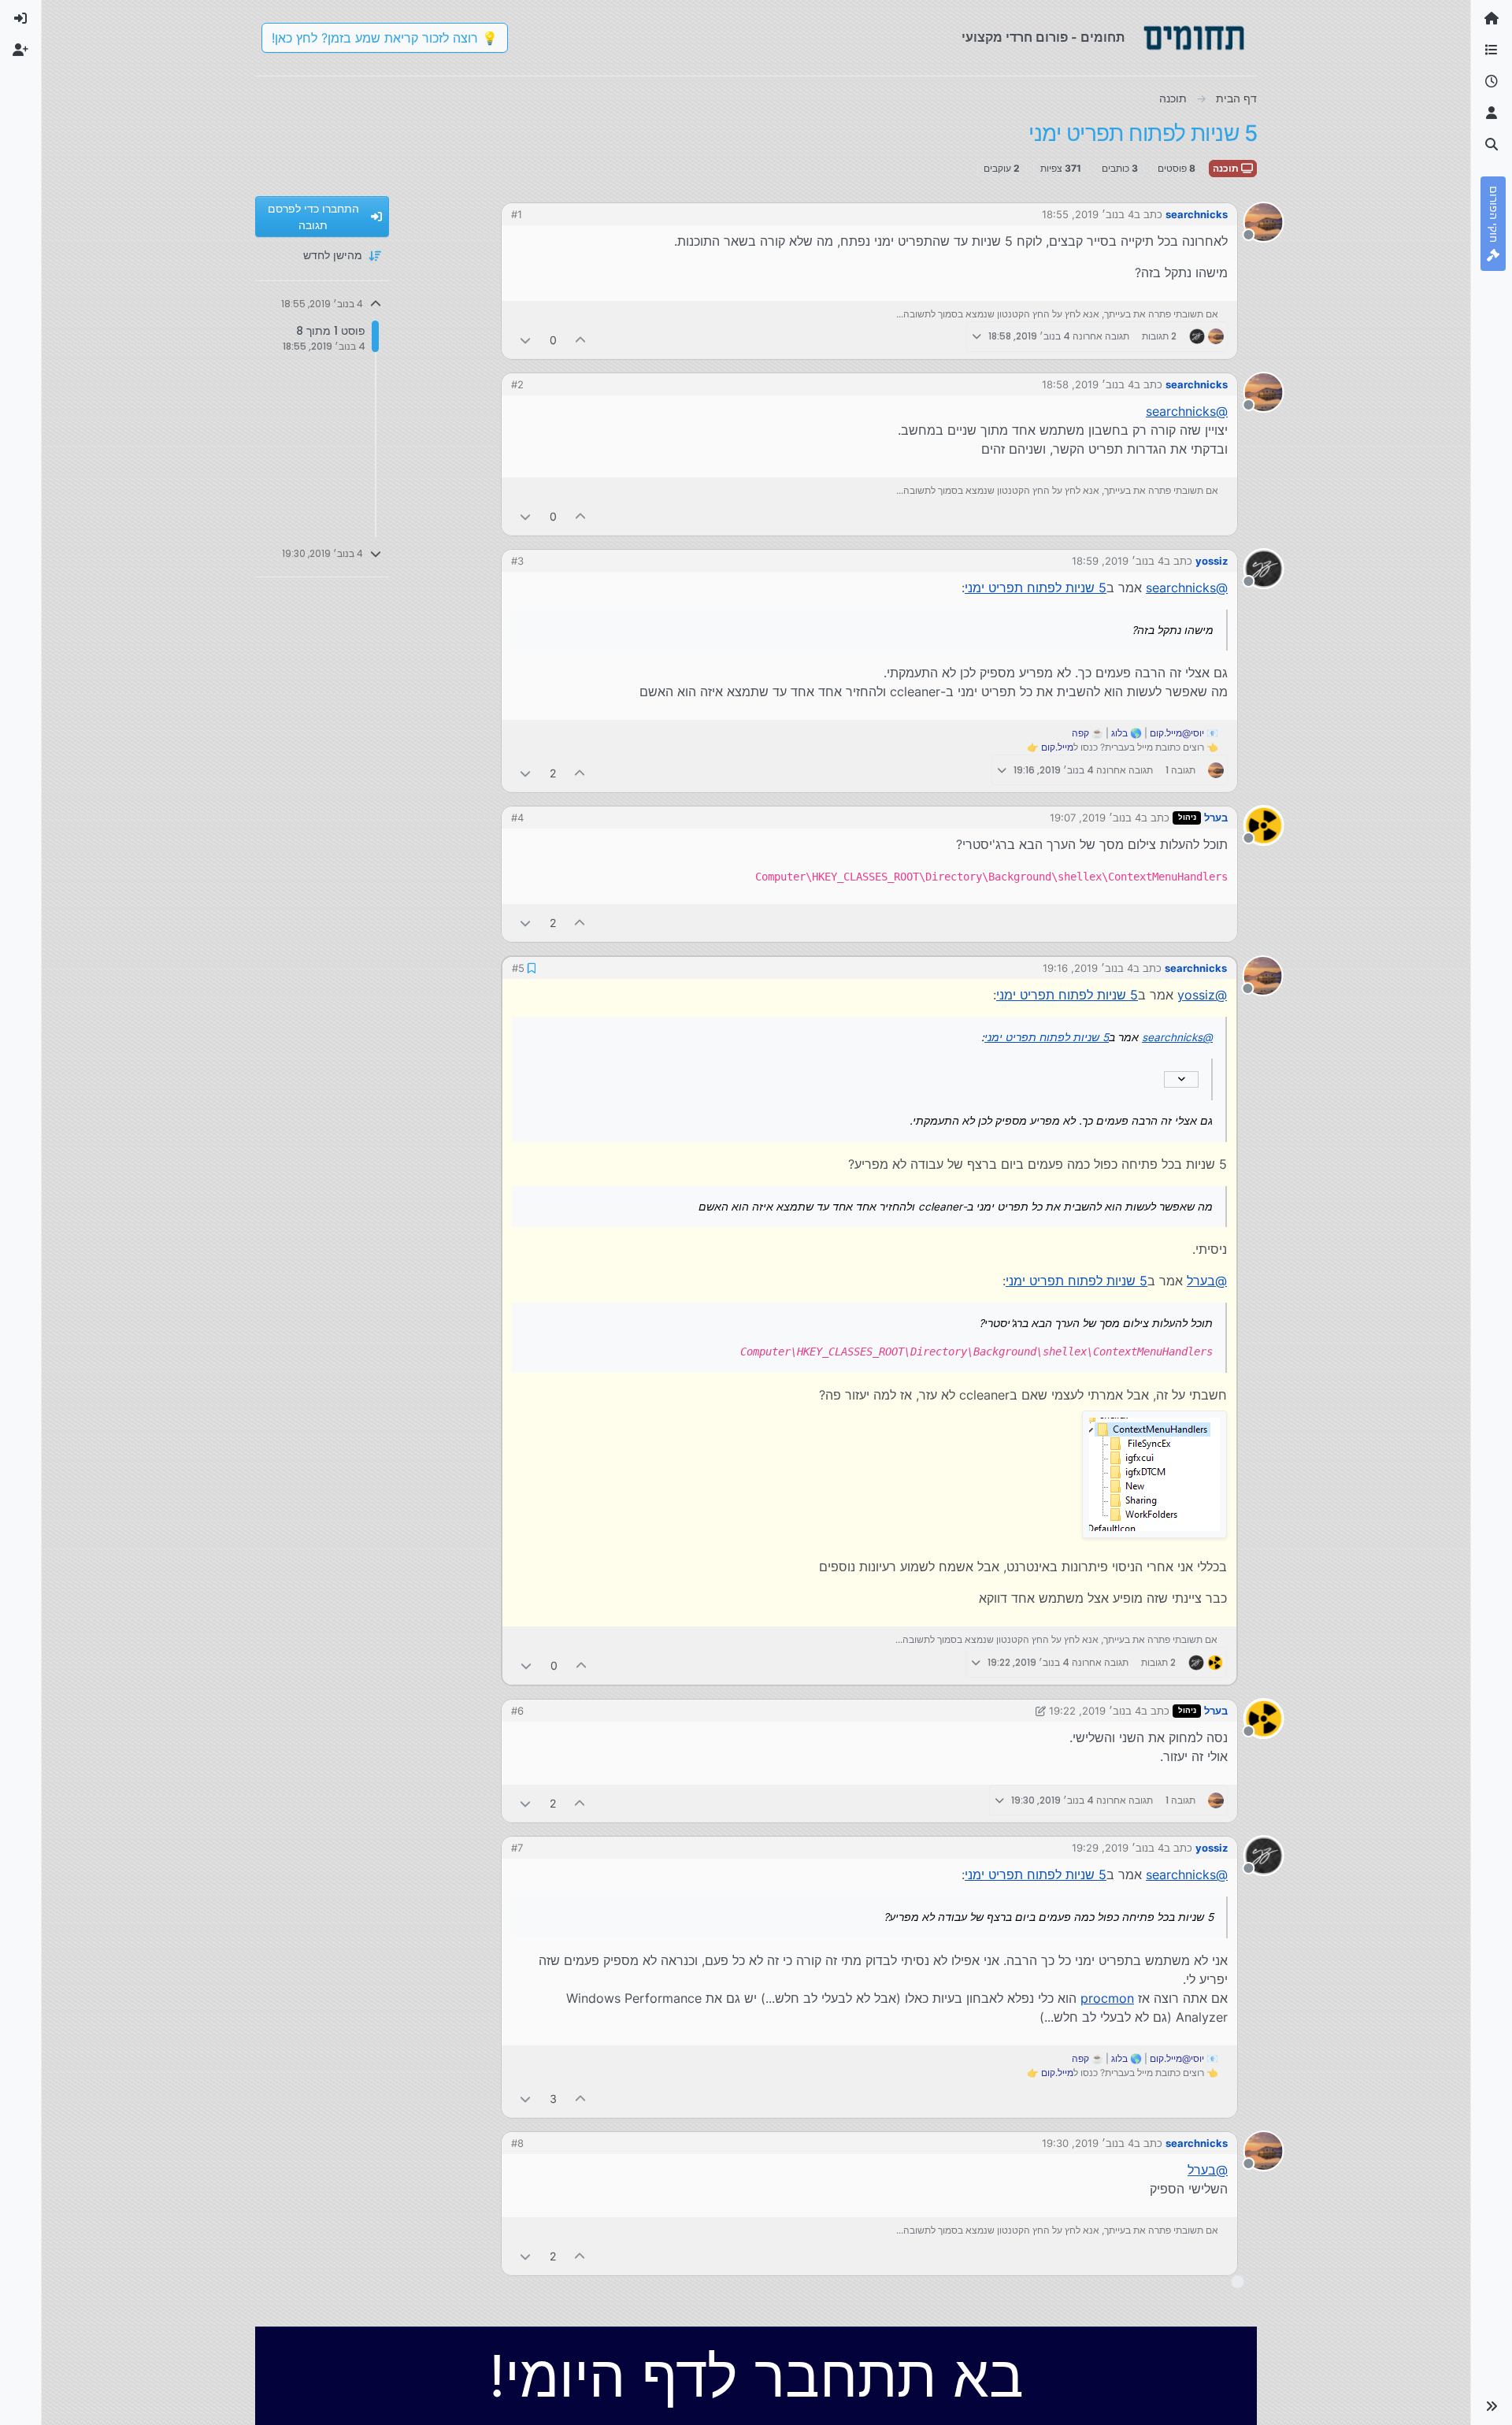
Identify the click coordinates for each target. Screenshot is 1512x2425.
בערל (1216, 818)
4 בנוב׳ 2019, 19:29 (1118, 1848)
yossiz (1212, 561)
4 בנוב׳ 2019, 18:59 (1118, 561)
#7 (517, 1848)
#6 (517, 1711)
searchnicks (1197, 214)
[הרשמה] (20, 50)
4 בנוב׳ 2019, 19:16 (1088, 968)
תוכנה (1227, 168)
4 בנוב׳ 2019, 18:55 (1088, 214)
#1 (517, 214)
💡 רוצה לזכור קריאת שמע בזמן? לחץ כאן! (385, 38)
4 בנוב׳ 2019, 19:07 (1095, 818)
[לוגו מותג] (1194, 38)
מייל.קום (1057, 747)
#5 (518, 968)
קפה (1080, 733)
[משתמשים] (1492, 113)
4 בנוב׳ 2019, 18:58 (1088, 384)
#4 (517, 818)
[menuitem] (20, 19)
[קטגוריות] (1492, 50)
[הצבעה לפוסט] (581, 340)
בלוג (1119, 733)
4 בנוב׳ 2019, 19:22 (1095, 1711)
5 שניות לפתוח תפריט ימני (1036, 588)
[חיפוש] (1492, 145)
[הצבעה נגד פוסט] (525, 340)
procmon (1107, 1998)
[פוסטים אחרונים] (1492, 82)
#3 (517, 561)
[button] (1492, 2406)
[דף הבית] (1492, 19)
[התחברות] (20, 19)
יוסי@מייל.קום (1177, 733)
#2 (517, 384)
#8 (517, 2143)
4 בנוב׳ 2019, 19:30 (1088, 2143)
